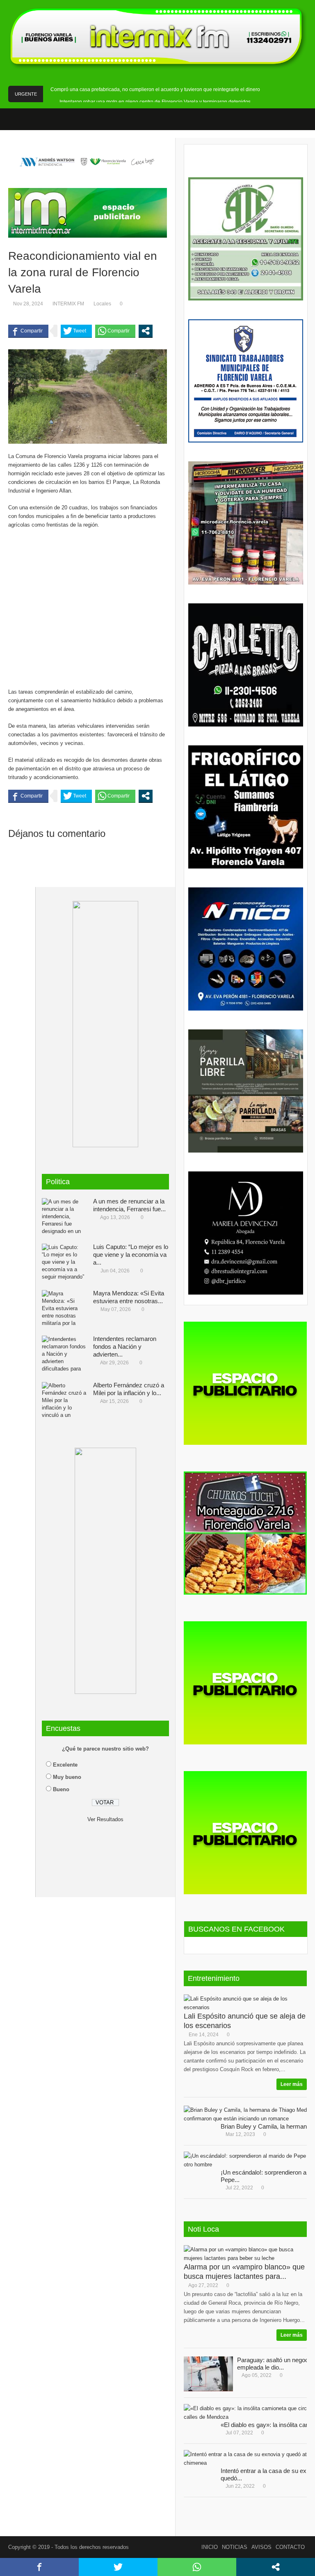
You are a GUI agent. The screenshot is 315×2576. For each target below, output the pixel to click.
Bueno (61, 1789)
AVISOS (261, 2547)
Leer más (292, 2084)
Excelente (65, 1765)
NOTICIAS (235, 2547)
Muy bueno (67, 1777)
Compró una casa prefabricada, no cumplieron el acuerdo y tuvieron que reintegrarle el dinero (155, 89)
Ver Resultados (105, 1819)
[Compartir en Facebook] (28, 331)
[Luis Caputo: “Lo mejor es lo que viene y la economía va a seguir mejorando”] (64, 1262)
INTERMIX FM (68, 304)
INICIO (210, 2547)
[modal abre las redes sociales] (146, 331)
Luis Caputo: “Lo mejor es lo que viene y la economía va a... (131, 1255)
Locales (102, 304)
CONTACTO (290, 2547)
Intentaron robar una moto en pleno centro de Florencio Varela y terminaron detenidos (155, 102)
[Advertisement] (88, 604)
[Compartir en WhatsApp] (115, 331)
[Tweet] (76, 331)
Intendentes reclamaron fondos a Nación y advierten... (125, 1346)
